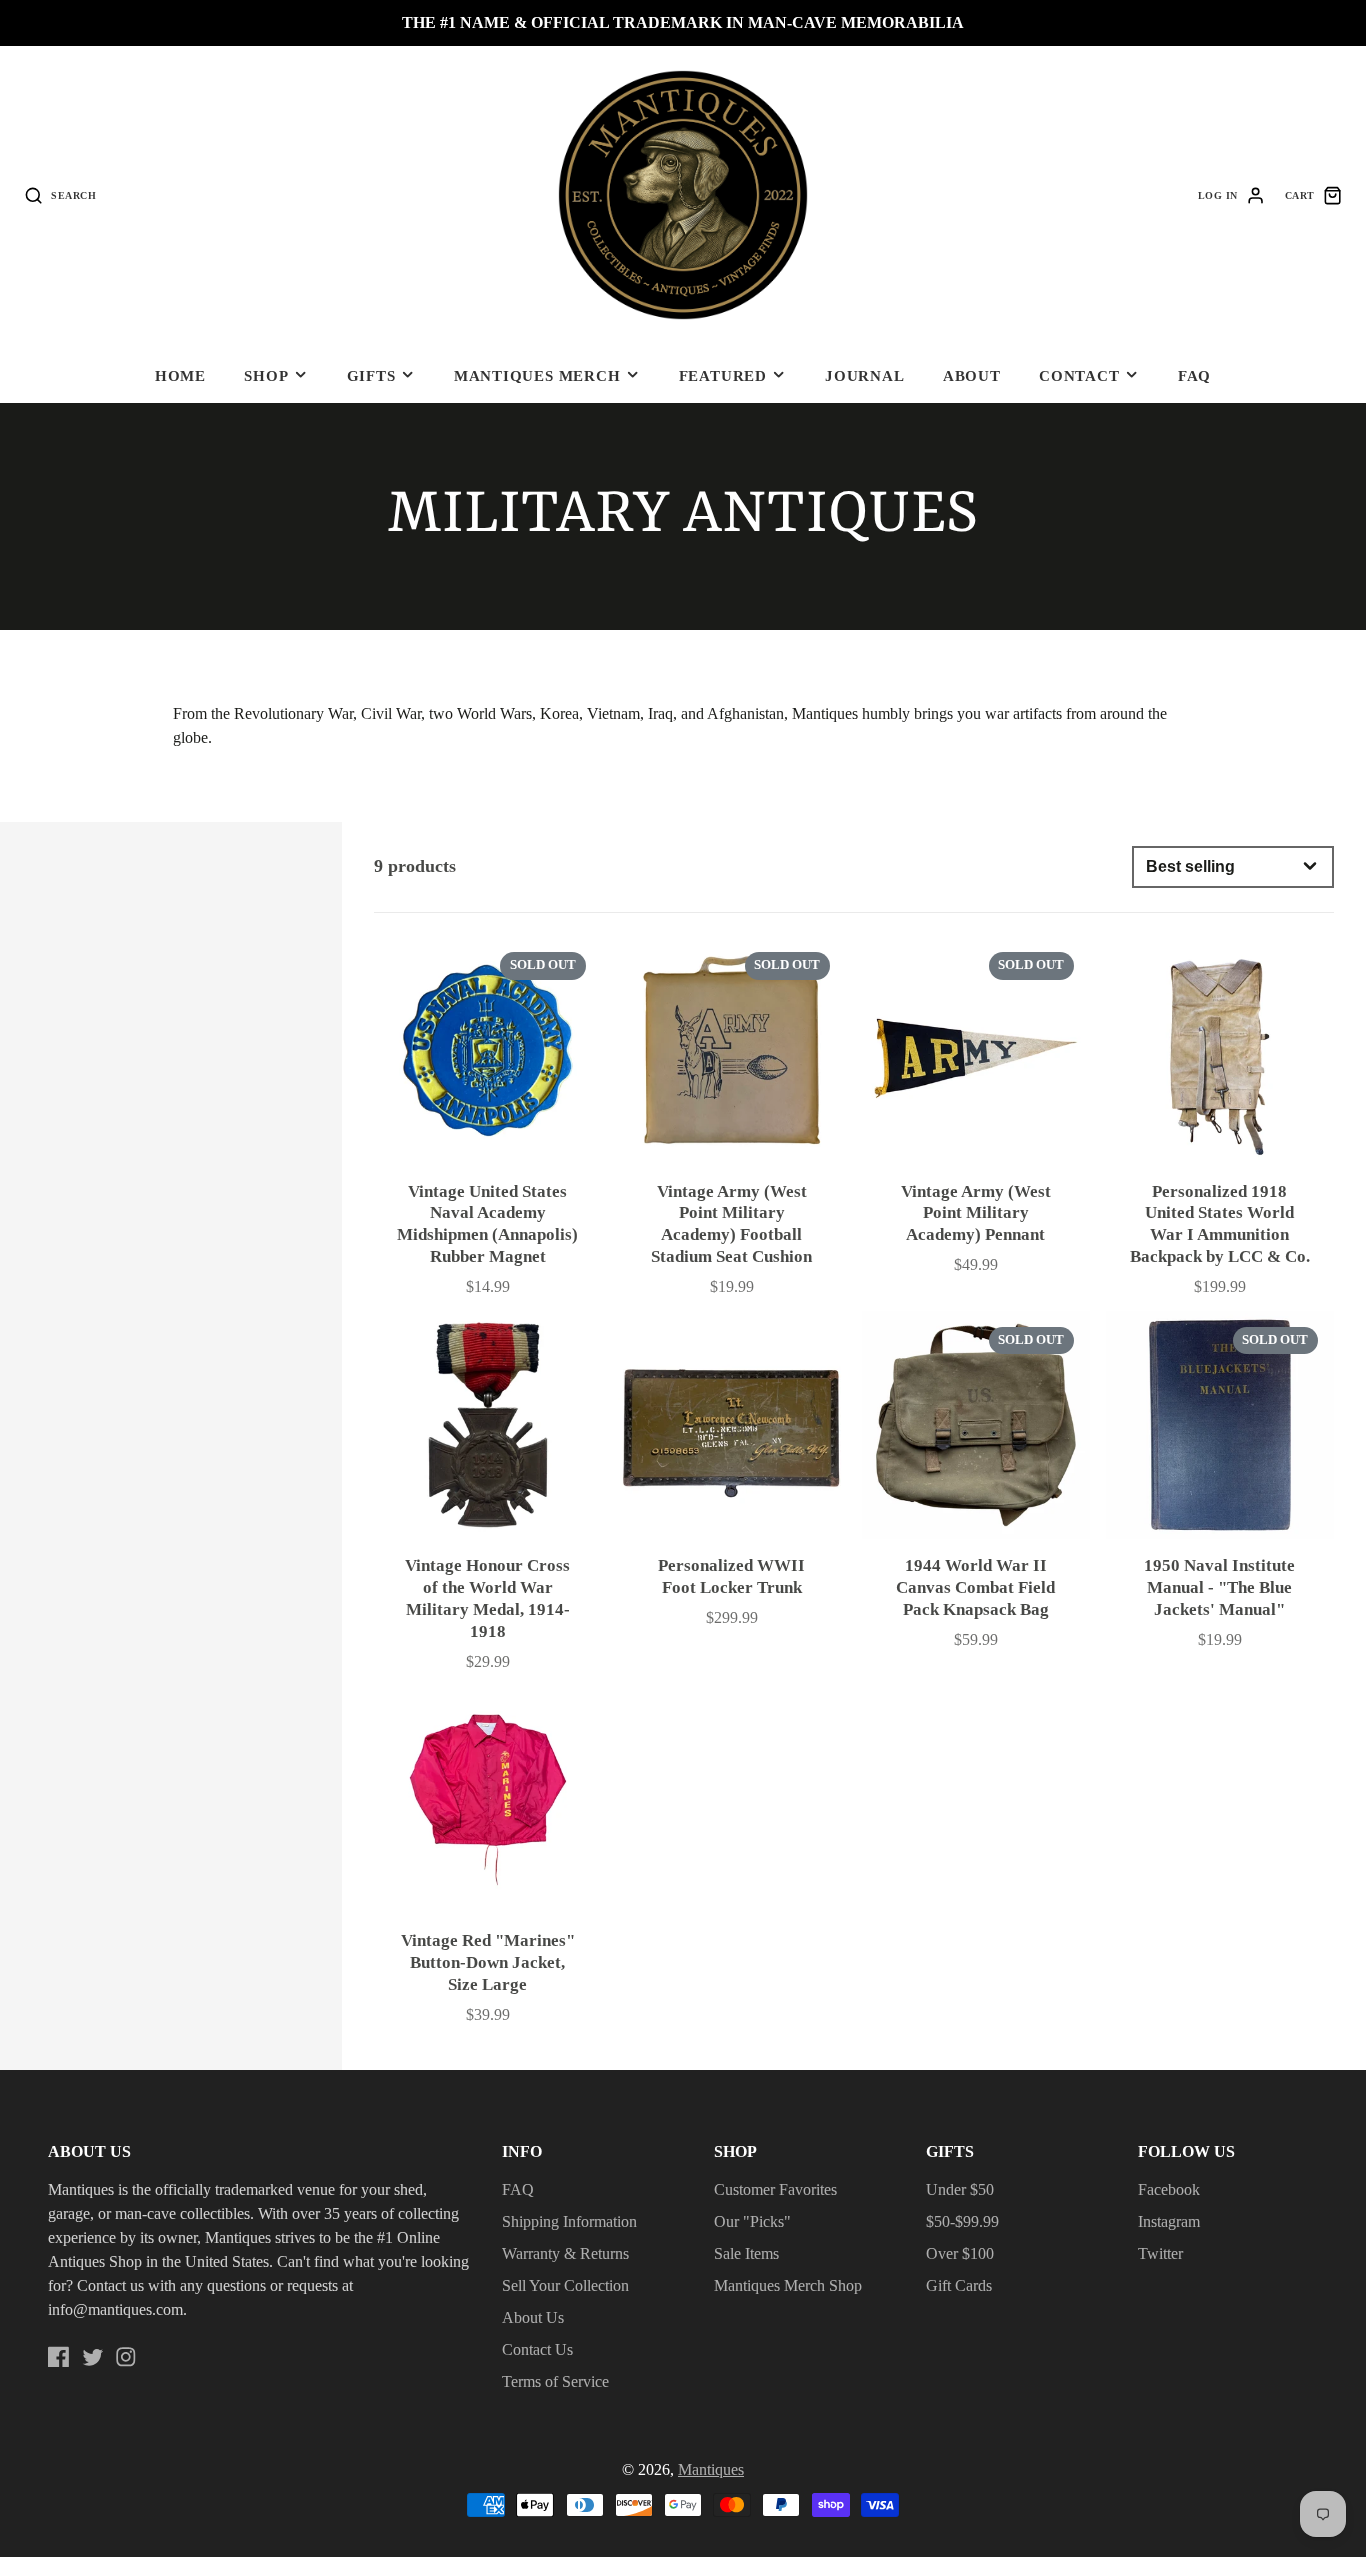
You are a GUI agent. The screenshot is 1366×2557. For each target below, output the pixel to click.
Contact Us (537, 2349)
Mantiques (711, 2469)
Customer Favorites (775, 2189)
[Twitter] (93, 2357)
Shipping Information (569, 2221)
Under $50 (960, 2189)
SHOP (266, 375)
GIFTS (371, 375)
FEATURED (723, 375)
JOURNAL (864, 375)
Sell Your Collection (565, 2285)
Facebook (1169, 2189)
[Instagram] (126, 2357)
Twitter (1160, 2253)
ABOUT (972, 375)
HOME (180, 375)
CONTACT (1079, 375)
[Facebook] (59, 2357)
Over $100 (960, 2253)
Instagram (1169, 2221)
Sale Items (746, 2253)
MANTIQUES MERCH (537, 375)
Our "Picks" (752, 2221)
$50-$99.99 (962, 2221)
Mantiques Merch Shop (788, 2285)
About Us (533, 2317)
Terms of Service (555, 2381)
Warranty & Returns (565, 2253)
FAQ (1194, 375)
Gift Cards (959, 2285)
